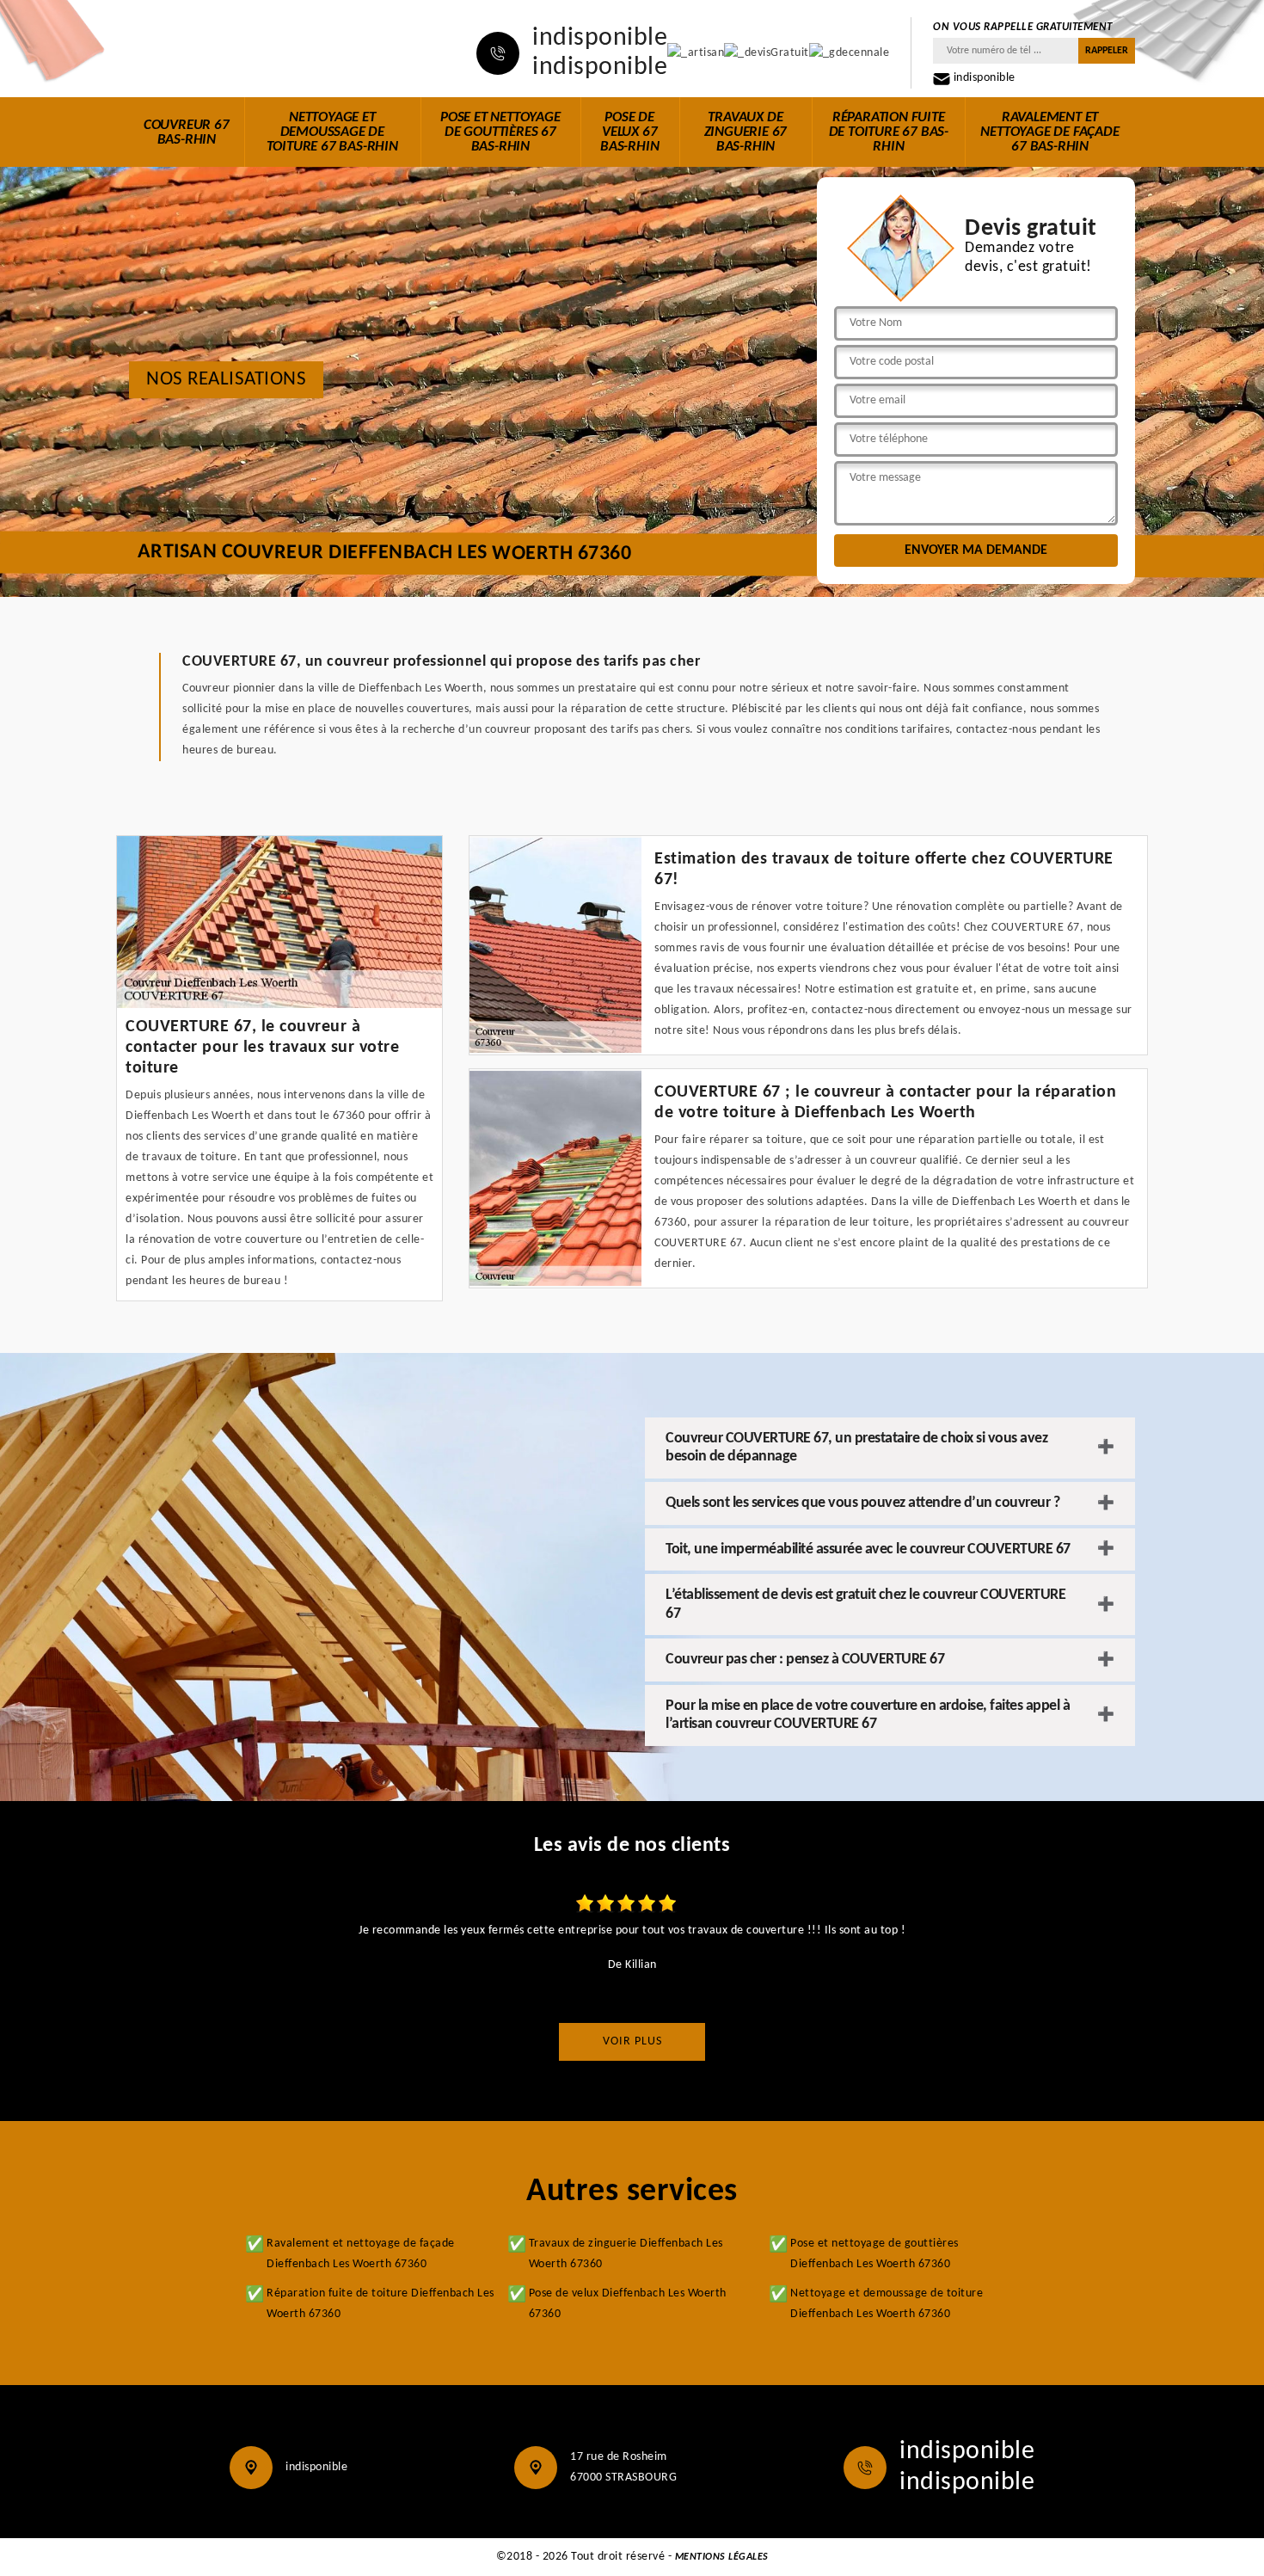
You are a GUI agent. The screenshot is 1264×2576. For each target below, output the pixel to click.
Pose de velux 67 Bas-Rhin (629, 132)
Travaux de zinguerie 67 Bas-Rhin (746, 132)
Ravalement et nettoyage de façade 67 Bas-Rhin (1049, 132)
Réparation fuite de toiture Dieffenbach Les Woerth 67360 (380, 2304)
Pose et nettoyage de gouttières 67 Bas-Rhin (500, 132)
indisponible (600, 39)
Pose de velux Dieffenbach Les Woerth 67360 (628, 2304)
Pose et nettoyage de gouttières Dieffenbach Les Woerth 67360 (874, 2254)
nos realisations (226, 380)
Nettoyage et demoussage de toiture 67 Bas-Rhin (332, 132)
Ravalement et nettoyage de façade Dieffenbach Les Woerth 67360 (361, 2254)
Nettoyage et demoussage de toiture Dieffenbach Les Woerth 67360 (887, 2304)
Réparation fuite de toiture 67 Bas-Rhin (889, 132)
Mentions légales (722, 2557)
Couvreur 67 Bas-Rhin (187, 132)
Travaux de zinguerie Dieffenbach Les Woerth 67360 (626, 2254)
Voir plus (632, 2041)
